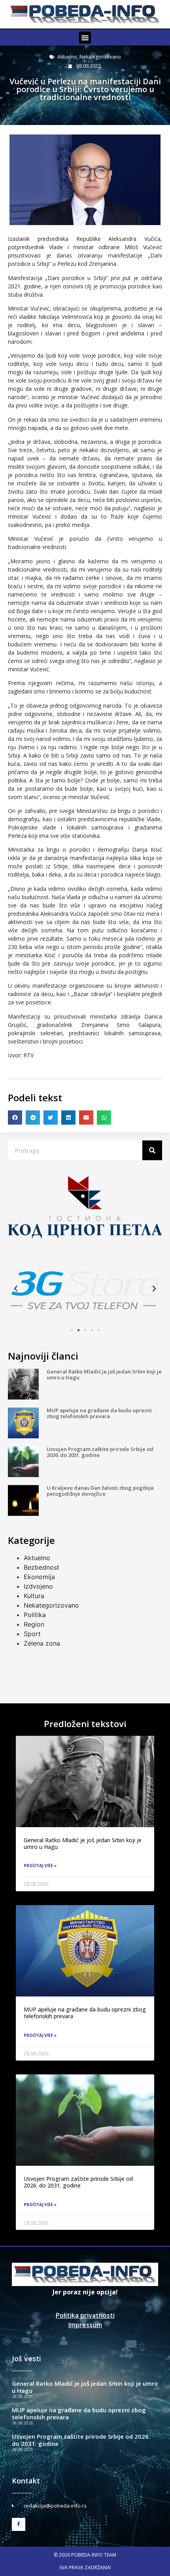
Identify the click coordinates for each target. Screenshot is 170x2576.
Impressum (85, 2325)
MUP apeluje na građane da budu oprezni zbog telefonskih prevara (99, 1413)
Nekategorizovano (100, 57)
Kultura (34, 1596)
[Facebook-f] (19, 2525)
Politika (35, 1615)
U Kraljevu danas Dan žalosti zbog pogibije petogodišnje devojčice (100, 1491)
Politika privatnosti (85, 2315)
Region (34, 1624)
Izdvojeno (38, 1586)
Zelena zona (42, 1643)
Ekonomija (39, 1577)
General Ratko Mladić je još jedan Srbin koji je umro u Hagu (104, 1375)
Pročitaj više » (40, 1866)
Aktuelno (67, 57)
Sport (32, 1634)
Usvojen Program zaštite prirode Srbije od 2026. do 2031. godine (100, 1452)
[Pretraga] (152, 1150)
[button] (85, 38)
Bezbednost (42, 1567)
